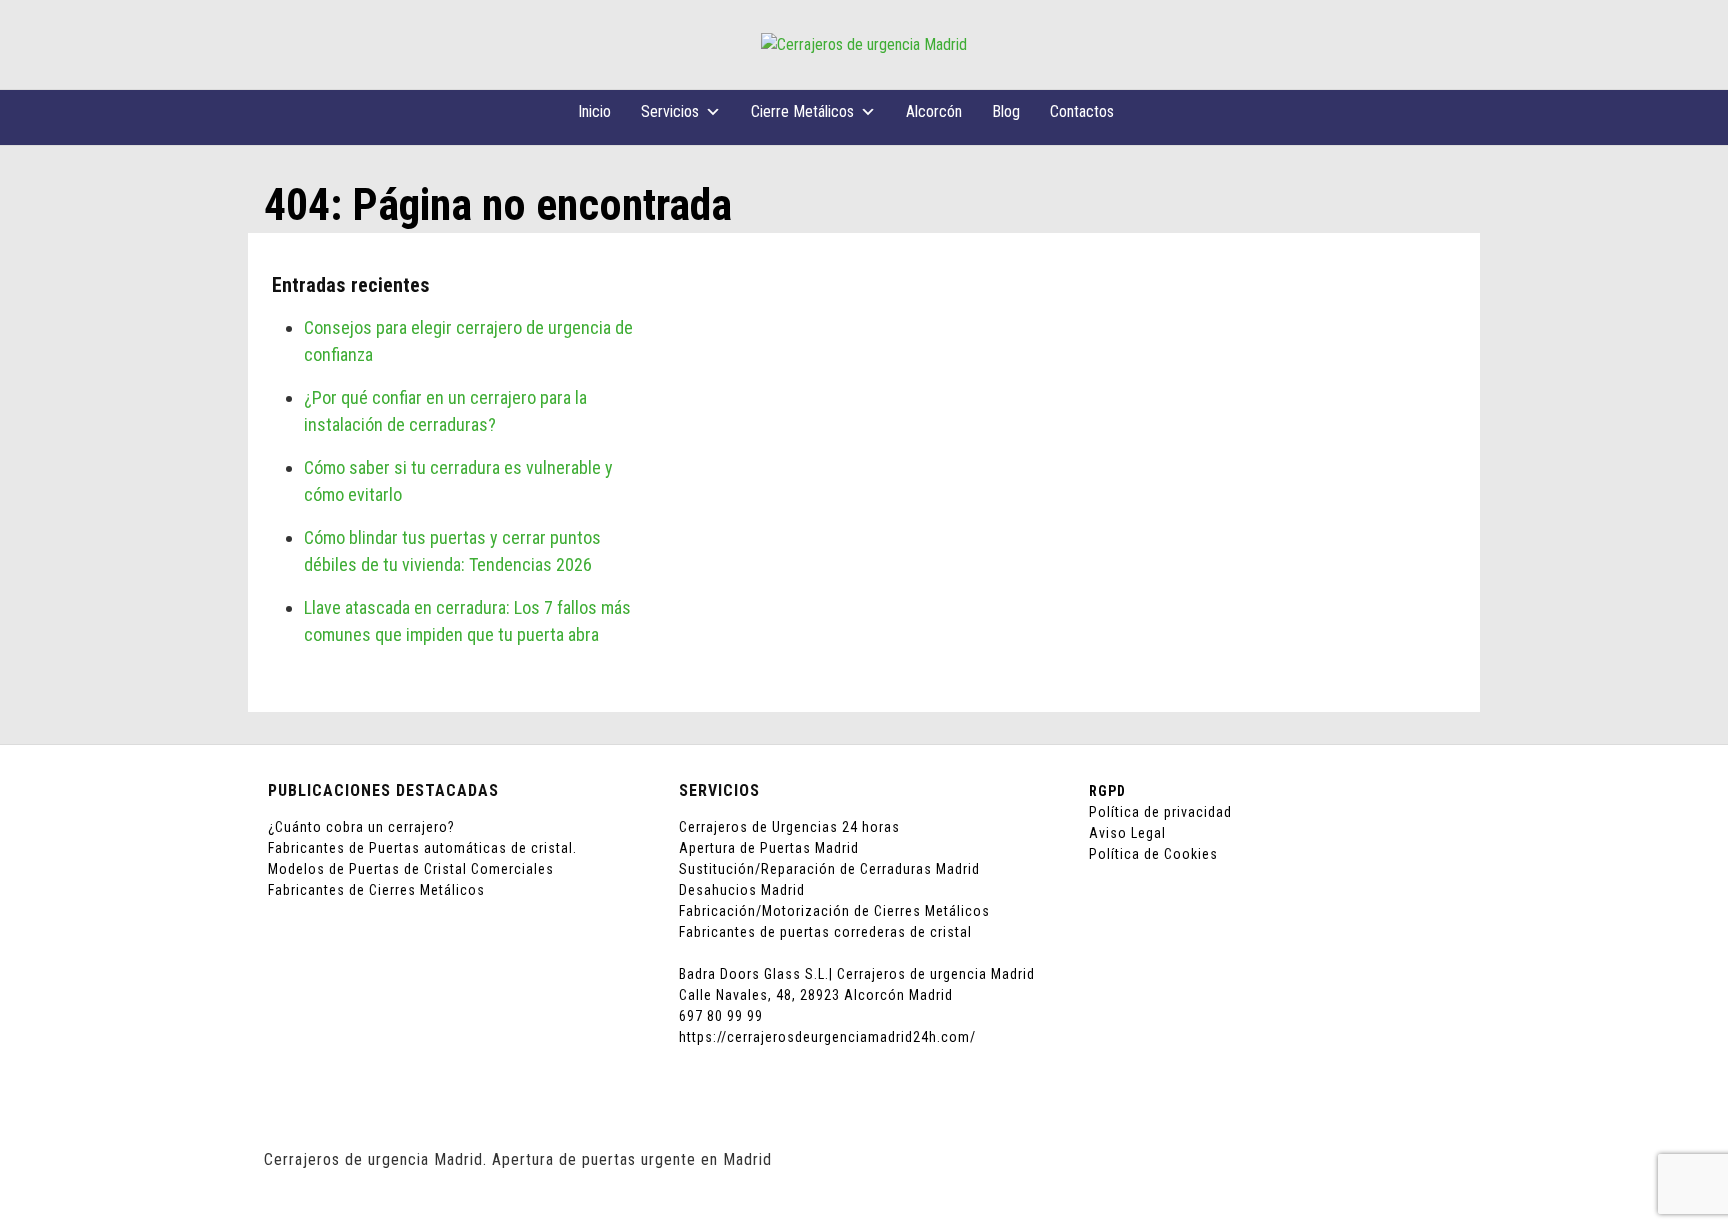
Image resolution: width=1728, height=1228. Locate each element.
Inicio (594, 111)
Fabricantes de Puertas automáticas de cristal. (422, 848)
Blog (1006, 111)
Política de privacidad (1160, 812)
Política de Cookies (1153, 854)
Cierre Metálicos (802, 111)
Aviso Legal (1127, 833)
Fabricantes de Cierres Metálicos (376, 890)
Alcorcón (934, 111)
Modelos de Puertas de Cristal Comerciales (411, 869)
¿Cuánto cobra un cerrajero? (361, 827)
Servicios (670, 111)
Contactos (1082, 111)
